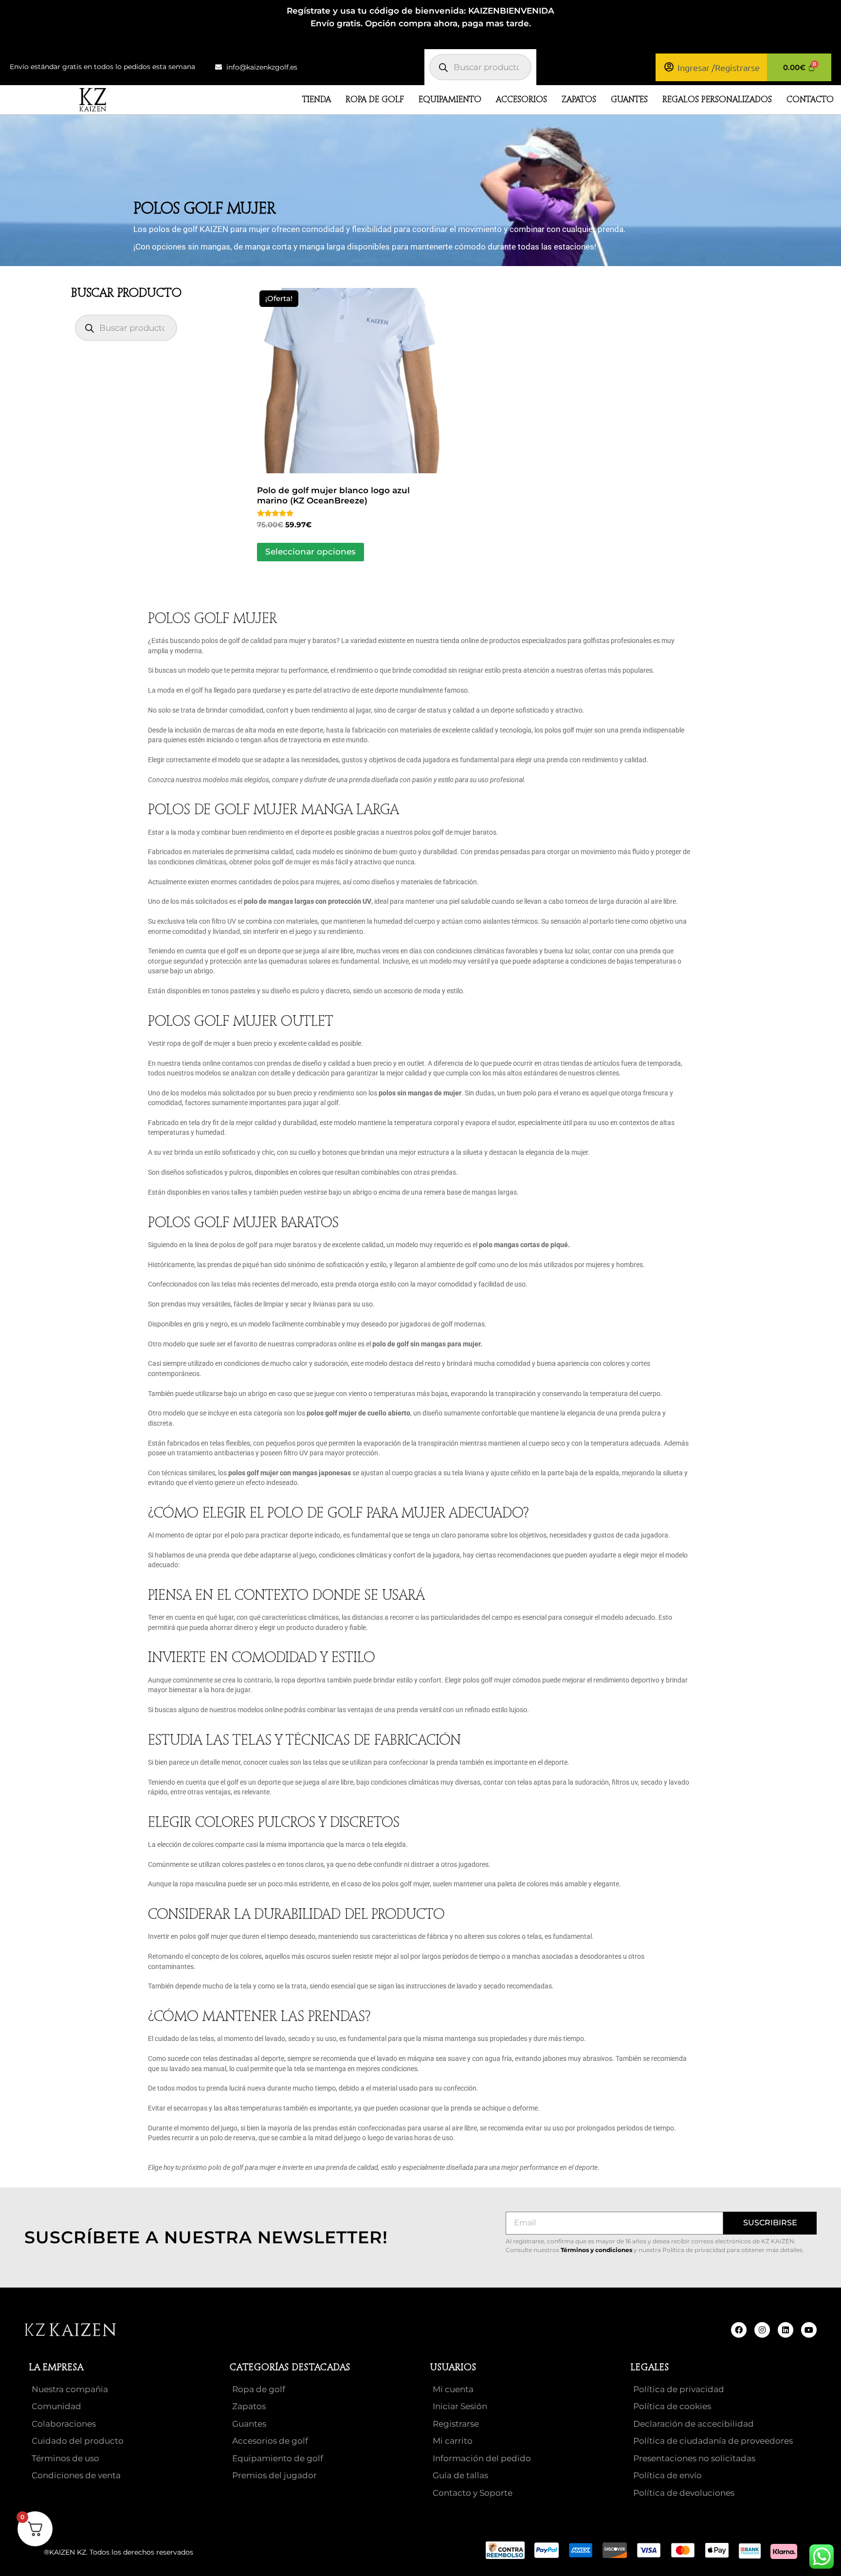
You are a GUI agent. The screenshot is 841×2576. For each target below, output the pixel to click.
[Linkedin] (786, 2330)
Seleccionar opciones (311, 552)
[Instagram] (762, 2330)
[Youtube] (809, 2330)
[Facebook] (739, 2330)
